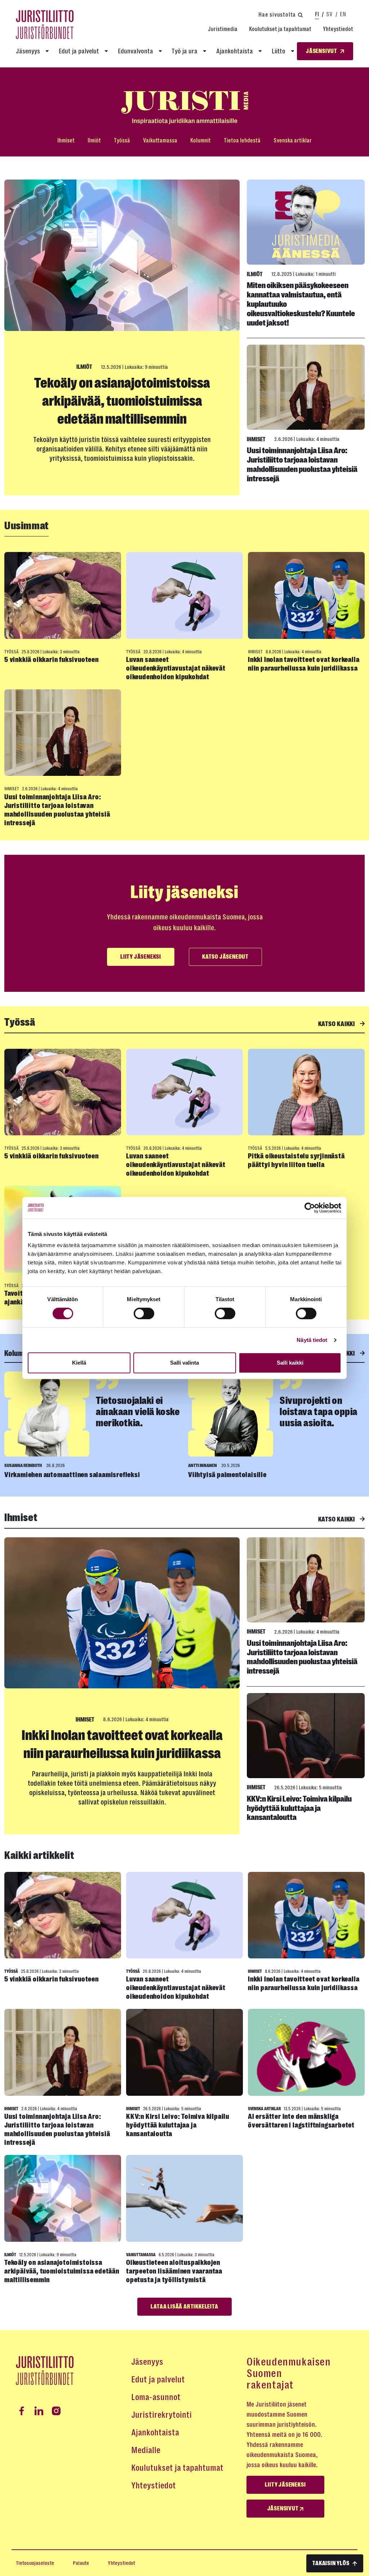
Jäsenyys (28, 51)
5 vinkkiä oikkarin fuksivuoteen (52, 660)
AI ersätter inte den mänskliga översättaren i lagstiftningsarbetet (301, 2121)
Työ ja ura (184, 51)
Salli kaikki (290, 1363)
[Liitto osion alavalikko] (293, 51)
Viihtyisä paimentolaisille (227, 1475)
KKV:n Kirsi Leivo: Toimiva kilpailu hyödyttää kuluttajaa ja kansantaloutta (299, 1808)
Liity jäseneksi (141, 957)
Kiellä (79, 1363)
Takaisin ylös (331, 2563)
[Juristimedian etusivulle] (184, 108)
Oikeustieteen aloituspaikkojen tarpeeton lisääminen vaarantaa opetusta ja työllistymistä (174, 2271)
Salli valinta (184, 1363)
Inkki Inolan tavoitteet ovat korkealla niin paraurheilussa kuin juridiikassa (304, 664)
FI (317, 14)
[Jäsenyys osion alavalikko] (47, 51)
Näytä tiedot (312, 1340)
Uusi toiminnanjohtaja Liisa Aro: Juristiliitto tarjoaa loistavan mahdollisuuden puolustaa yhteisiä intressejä (302, 464)
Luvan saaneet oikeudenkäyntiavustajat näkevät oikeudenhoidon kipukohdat (176, 668)
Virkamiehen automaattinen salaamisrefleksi (72, 1475)
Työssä (122, 140)
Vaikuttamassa (160, 140)
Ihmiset (66, 140)
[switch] (144, 1313)
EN (343, 14)
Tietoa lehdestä (242, 140)
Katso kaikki (337, 1024)
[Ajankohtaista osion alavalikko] (260, 51)
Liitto (279, 51)
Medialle (146, 2450)
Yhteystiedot (338, 29)
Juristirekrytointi (161, 2415)
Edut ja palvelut (79, 51)
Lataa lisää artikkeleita (184, 2307)
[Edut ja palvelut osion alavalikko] (106, 51)
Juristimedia (223, 29)
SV (329, 14)
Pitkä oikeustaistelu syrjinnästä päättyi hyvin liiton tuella (296, 1160)
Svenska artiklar (293, 140)
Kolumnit (201, 140)
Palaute (81, 2563)
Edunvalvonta (135, 51)
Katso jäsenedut (225, 957)
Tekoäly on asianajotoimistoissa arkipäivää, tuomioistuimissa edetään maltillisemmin (122, 401)
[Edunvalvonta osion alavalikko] (160, 51)
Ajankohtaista (235, 51)
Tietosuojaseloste (35, 2563)
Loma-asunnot (156, 2397)
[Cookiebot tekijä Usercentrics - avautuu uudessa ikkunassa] (310, 1208)
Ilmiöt (94, 140)
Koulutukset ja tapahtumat (280, 29)
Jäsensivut (284, 2509)
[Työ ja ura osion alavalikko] (205, 51)
